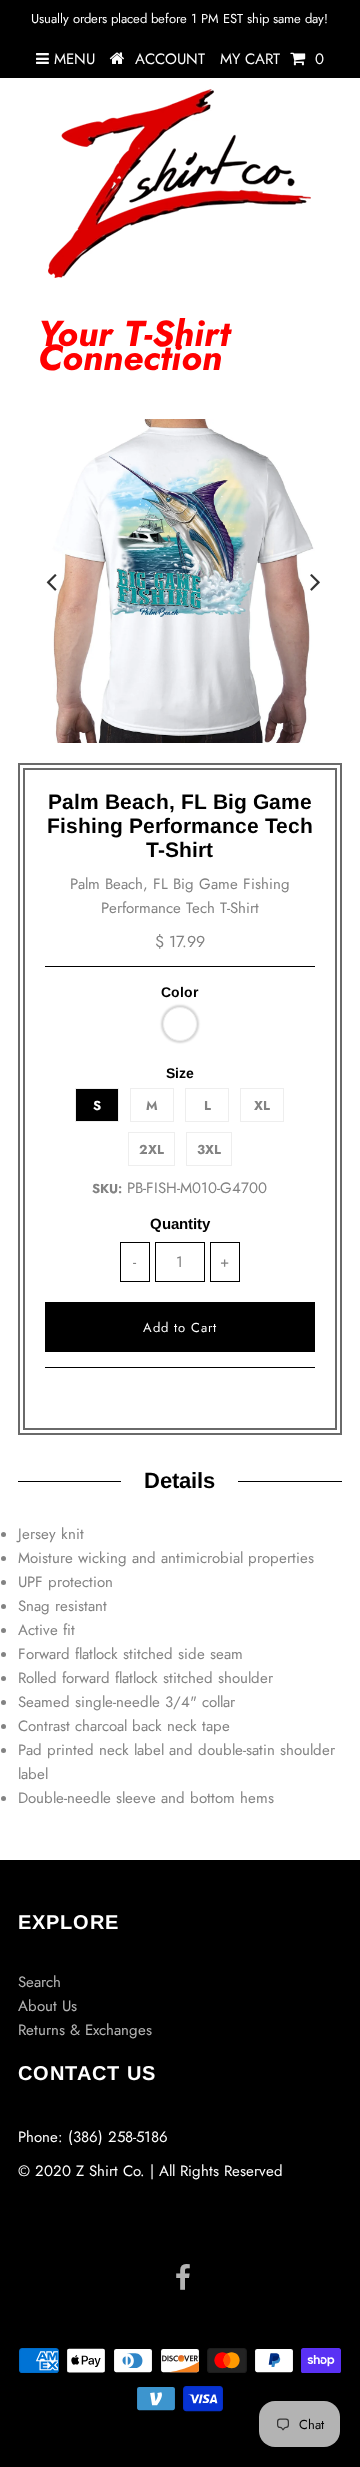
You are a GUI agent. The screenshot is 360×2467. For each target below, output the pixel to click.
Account (170, 59)
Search (39, 1982)
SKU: (107, 1188)
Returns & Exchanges (85, 2030)
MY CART (272, 59)
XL (262, 1105)
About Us (47, 2006)
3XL (209, 1149)
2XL (151, 1149)
